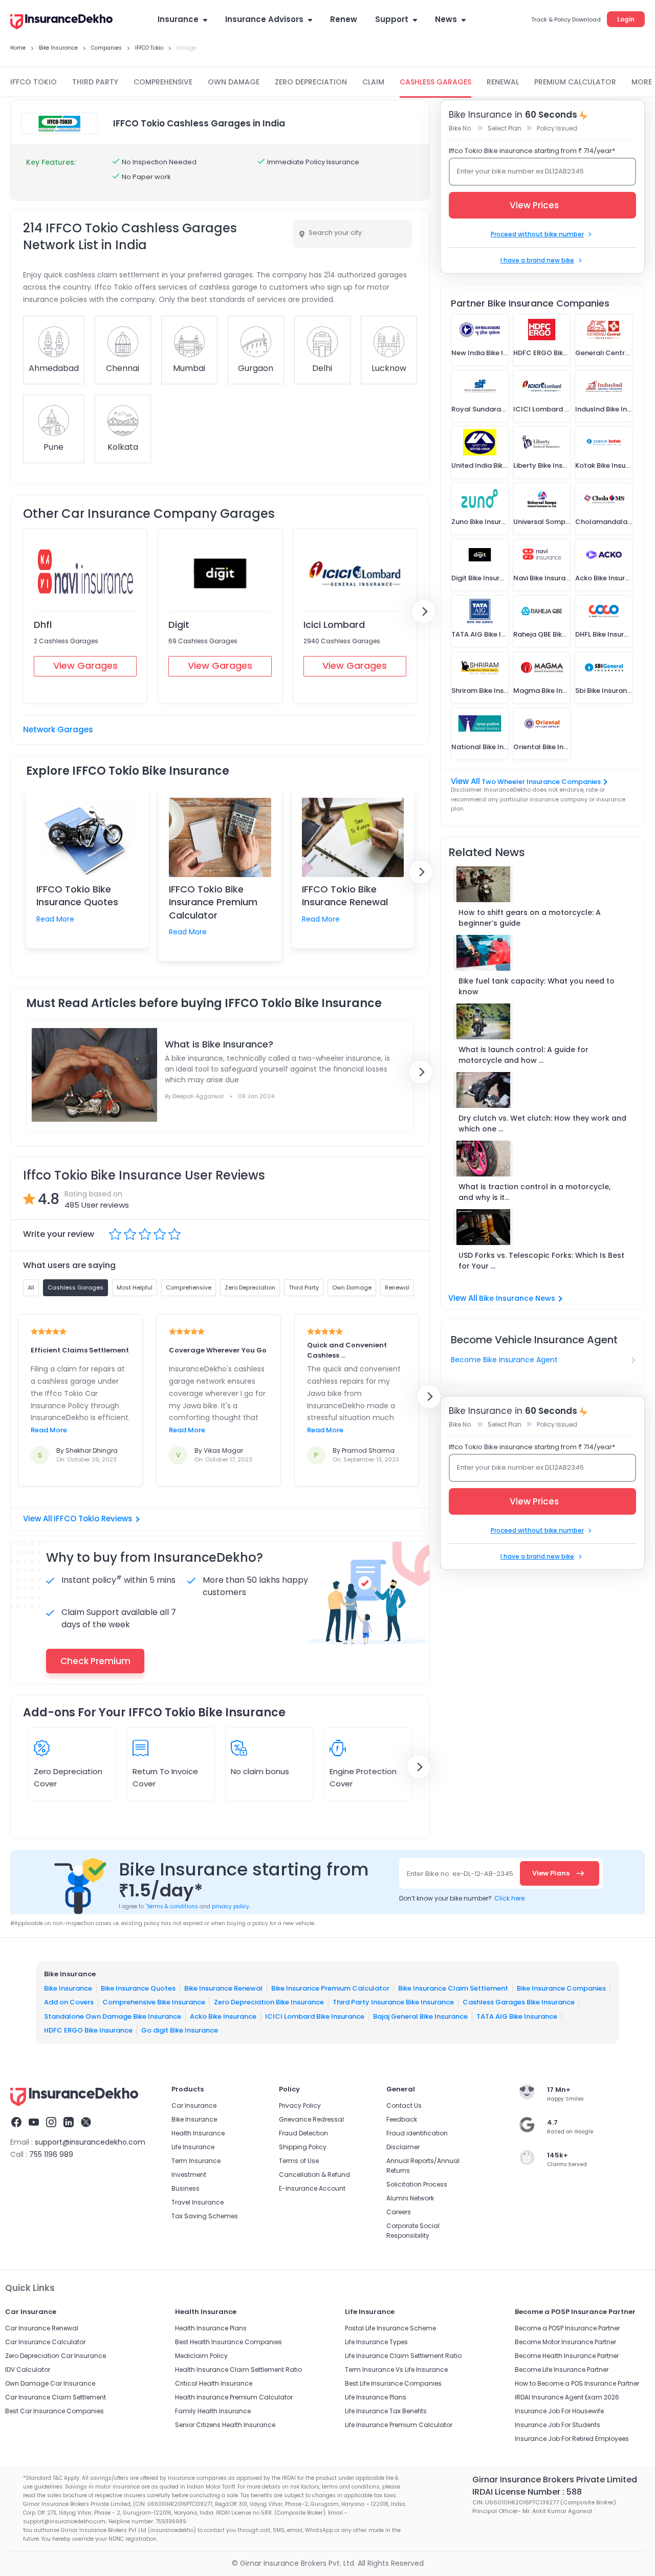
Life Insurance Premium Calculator (399, 2425)
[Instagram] (51, 2124)
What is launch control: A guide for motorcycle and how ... (523, 1055)
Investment (189, 2175)
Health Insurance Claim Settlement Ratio (238, 2370)
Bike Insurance (68, 1988)
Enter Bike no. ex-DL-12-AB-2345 (460, 1874)
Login (626, 19)
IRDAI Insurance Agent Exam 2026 (567, 2397)
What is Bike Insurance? (219, 1044)
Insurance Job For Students (558, 2425)
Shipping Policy (303, 2147)
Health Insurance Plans (211, 2328)
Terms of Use (299, 2161)
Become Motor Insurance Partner (565, 2342)
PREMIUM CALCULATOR (575, 82)
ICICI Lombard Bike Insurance (315, 2016)
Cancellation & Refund (314, 2175)
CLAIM (373, 82)
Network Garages (58, 729)
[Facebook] (16, 2124)
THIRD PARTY (95, 82)
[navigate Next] (424, 612)
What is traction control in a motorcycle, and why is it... (534, 1192)
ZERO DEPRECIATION (311, 82)
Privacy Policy (300, 2105)
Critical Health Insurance (214, 2383)
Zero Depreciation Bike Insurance (269, 2002)
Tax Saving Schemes (205, 2216)
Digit (179, 625)
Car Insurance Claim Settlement (56, 2397)
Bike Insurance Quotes (138, 1988)
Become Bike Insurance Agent (504, 1360)
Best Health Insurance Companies (228, 2342)
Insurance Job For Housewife (559, 2411)
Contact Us (404, 2105)
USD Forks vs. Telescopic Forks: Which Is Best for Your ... (541, 1261)
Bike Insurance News (517, 1298)
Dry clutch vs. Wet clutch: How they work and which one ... (542, 1123)
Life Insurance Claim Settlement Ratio (403, 2356)
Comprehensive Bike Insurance (154, 2002)
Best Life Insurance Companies (393, 2383)
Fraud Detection (303, 2133)
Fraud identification (417, 2133)
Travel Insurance (198, 2202)
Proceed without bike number (537, 234)
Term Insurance (196, 2161)
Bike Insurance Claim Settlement (453, 1988)
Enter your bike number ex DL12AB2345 (520, 171)
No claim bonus (260, 1771)
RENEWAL (503, 82)
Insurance (178, 19)
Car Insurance (194, 2105)
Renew (344, 19)
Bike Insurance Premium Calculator (330, 1988)
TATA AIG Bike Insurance (517, 2016)
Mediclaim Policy (201, 2356)
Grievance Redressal (311, 2119)
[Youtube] (34, 2124)
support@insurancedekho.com (90, 2142)
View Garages (85, 665)
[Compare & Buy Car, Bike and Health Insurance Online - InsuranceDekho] (61, 23)
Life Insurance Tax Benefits (386, 2411)
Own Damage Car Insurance (50, 2383)
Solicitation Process (417, 2184)
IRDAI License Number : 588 (527, 2492)
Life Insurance (193, 2147)
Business (185, 2188)
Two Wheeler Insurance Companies (541, 782)
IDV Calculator (28, 2370)
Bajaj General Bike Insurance (420, 2016)
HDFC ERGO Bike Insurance (88, 2030)
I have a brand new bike (537, 260)
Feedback (402, 2119)
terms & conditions (172, 1906)
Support (392, 19)
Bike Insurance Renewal (223, 1988)
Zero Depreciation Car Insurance (56, 2356)
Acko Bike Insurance (223, 2016)
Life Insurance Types (376, 2342)
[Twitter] (86, 2124)
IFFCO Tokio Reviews (93, 1519)
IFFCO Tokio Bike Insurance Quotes (77, 896)
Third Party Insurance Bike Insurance (393, 2002)
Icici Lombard (334, 625)
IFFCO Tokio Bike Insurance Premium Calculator (213, 902)
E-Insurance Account (312, 2188)
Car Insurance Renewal (42, 2328)
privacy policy (231, 1906)
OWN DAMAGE (234, 82)
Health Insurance (198, 2133)
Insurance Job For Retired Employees (572, 2439)
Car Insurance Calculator (45, 2342)
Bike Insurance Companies (561, 1988)
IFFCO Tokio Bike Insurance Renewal (345, 896)
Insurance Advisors (264, 19)
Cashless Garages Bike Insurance (519, 2002)
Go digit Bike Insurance (180, 2030)
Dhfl (43, 625)
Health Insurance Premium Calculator (234, 2397)
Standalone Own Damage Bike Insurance (113, 2016)
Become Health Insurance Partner (567, 2356)
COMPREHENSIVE (163, 82)
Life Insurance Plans (376, 2397)
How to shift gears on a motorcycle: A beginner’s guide (530, 918)
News (446, 19)
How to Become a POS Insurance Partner (577, 2383)
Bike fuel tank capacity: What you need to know (537, 986)
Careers (399, 2212)
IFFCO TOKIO (34, 82)
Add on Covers (69, 2002)
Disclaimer (403, 2147)
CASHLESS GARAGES (435, 82)
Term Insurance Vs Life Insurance (396, 2370)
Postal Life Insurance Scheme (390, 2328)
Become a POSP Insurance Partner (567, 2328)
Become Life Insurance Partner (562, 2370)
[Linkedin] (69, 2124)
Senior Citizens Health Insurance (225, 2425)
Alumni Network (410, 2198)
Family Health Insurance (213, 2411)
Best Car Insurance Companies (54, 2411)
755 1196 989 (51, 2154)
